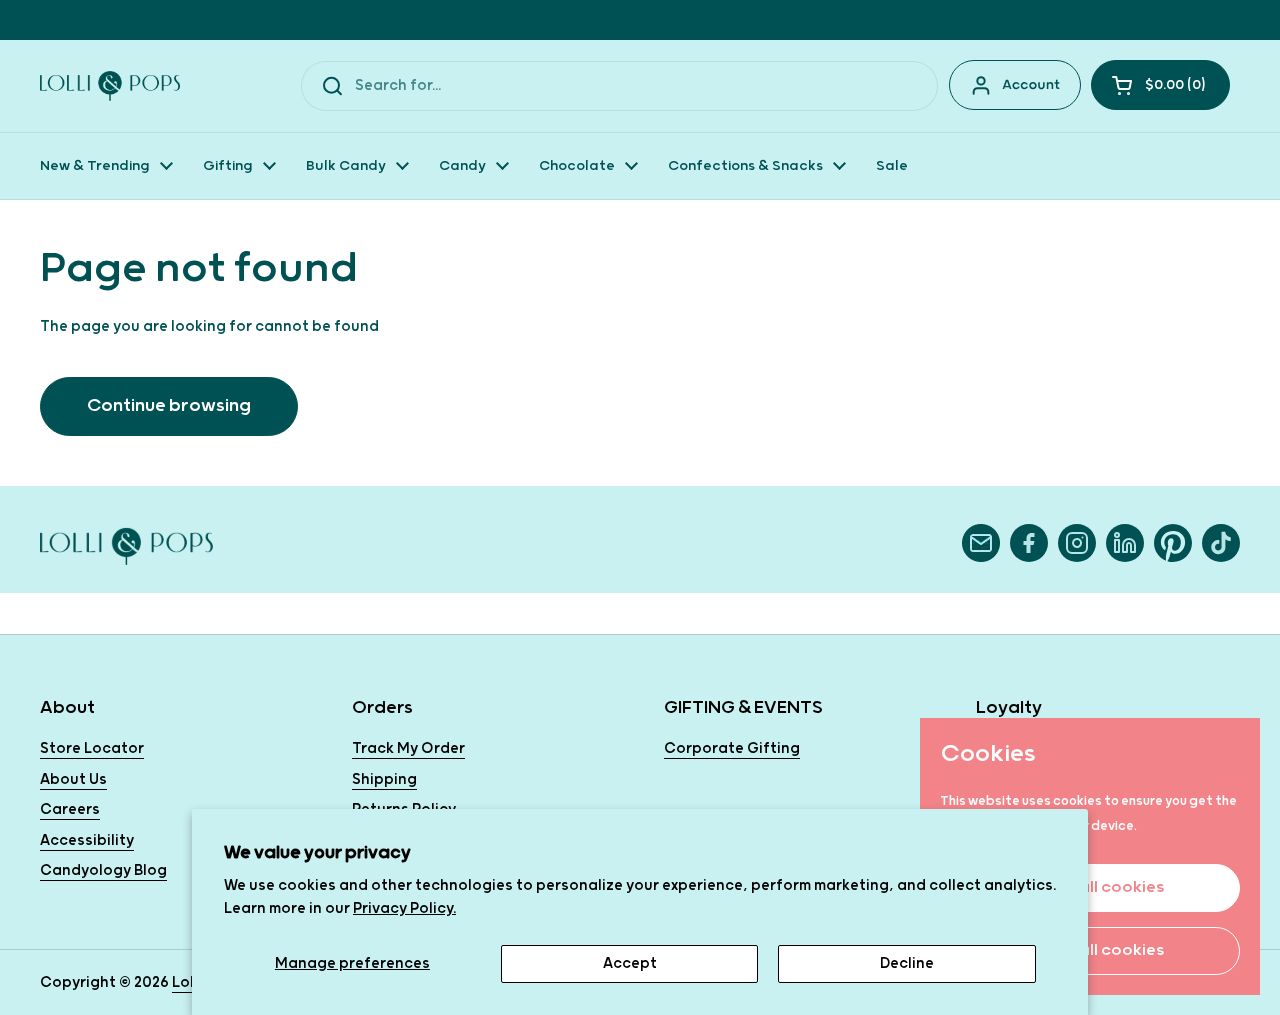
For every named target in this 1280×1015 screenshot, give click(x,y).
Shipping (384, 779)
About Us (73, 779)
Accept (630, 963)
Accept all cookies (1090, 887)
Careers (70, 809)
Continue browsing (169, 405)
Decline (907, 963)
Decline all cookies (1090, 950)
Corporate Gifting (732, 748)
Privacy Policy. (404, 908)
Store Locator (92, 748)
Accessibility (87, 840)
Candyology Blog (103, 870)
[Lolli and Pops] (110, 86)
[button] (1160, 85)
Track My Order (408, 748)
